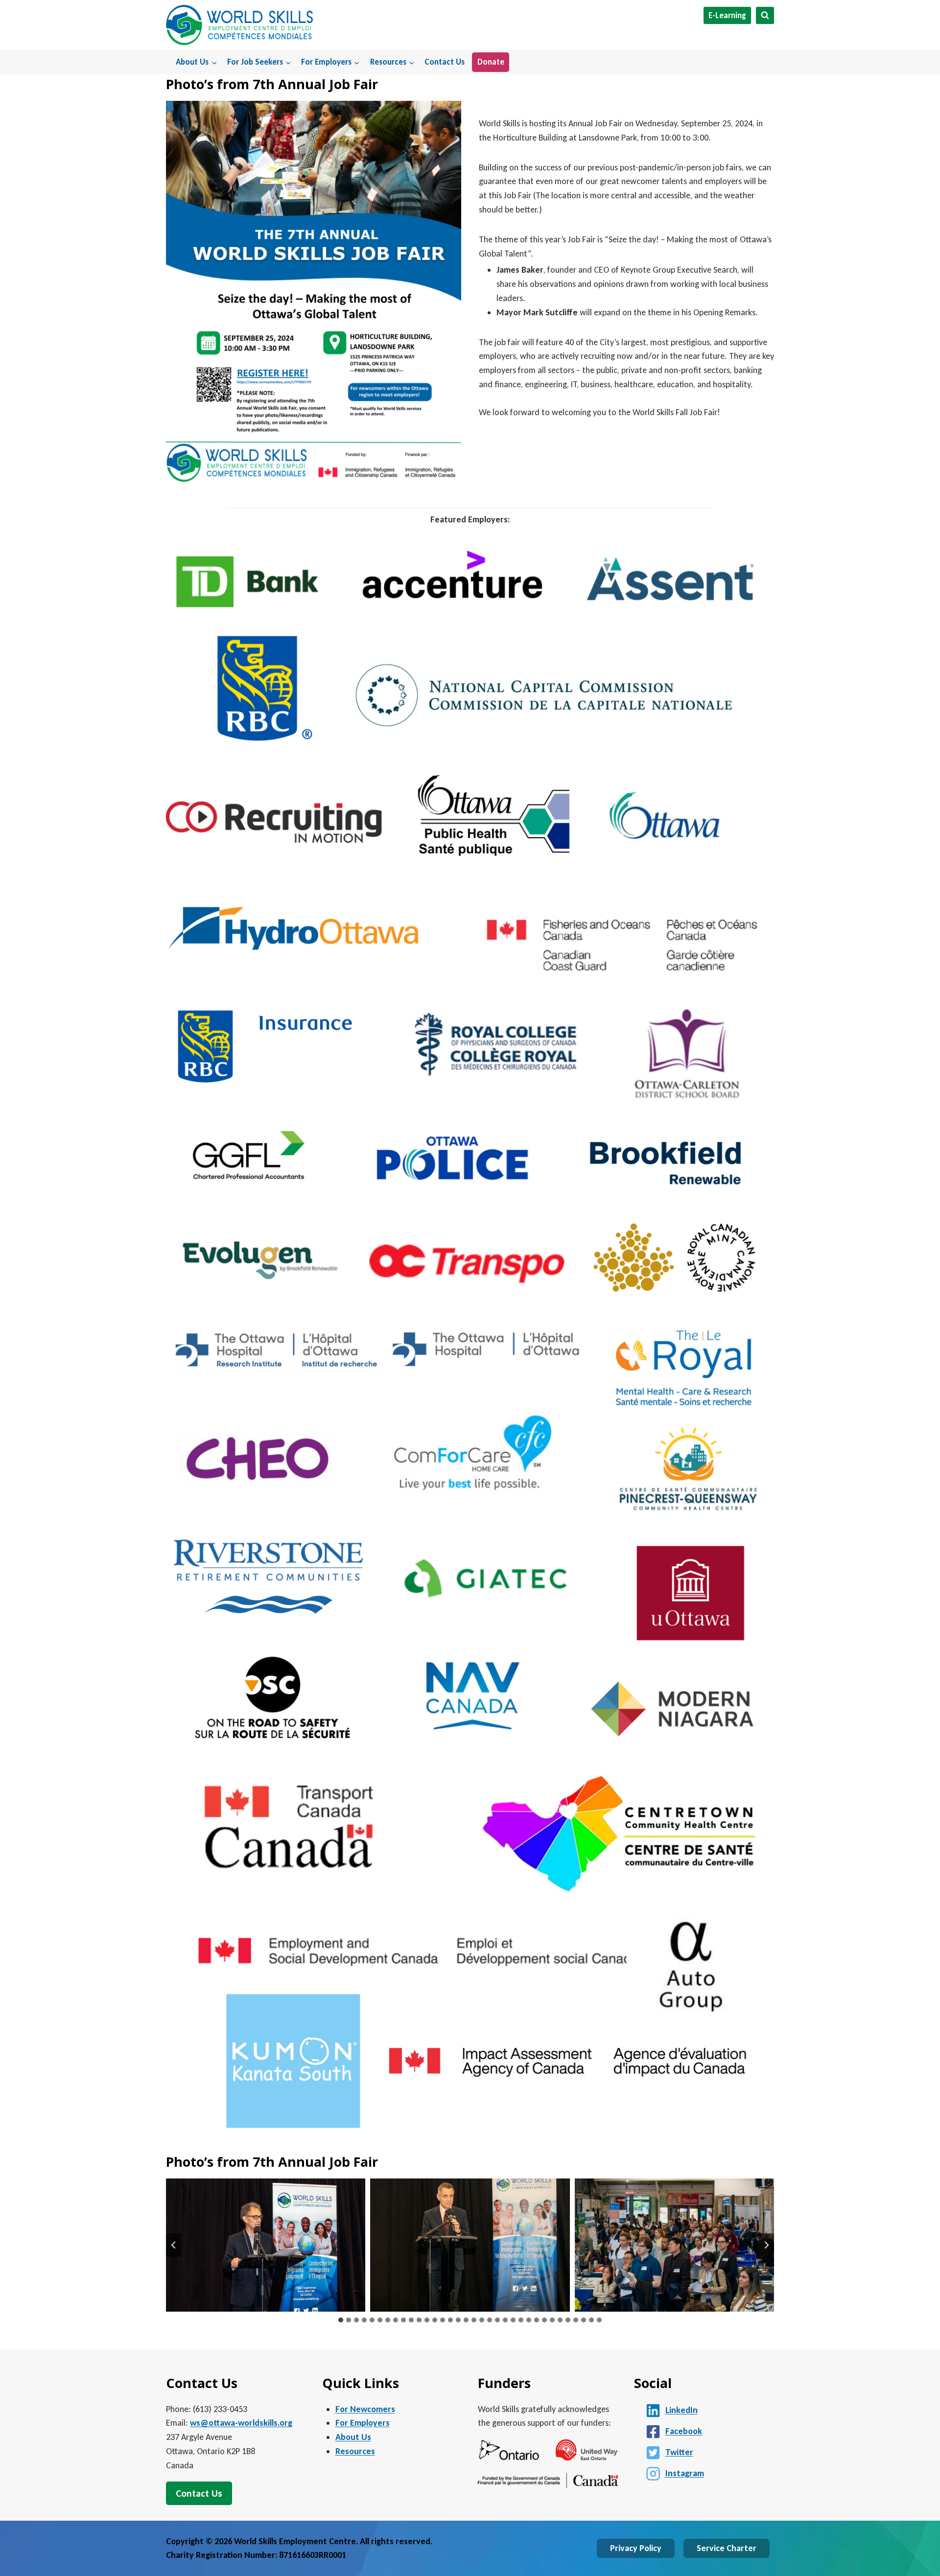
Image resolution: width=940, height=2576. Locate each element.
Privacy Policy (636, 2548)
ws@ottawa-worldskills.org (241, 2423)
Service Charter (727, 2548)
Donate (491, 62)
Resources (355, 2451)
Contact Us (445, 62)
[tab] (341, 2320)
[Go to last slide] (174, 2245)
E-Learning (727, 15)
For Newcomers (365, 2409)
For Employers (363, 2423)
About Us (353, 2437)
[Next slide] (766, 2245)
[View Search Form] (765, 15)
